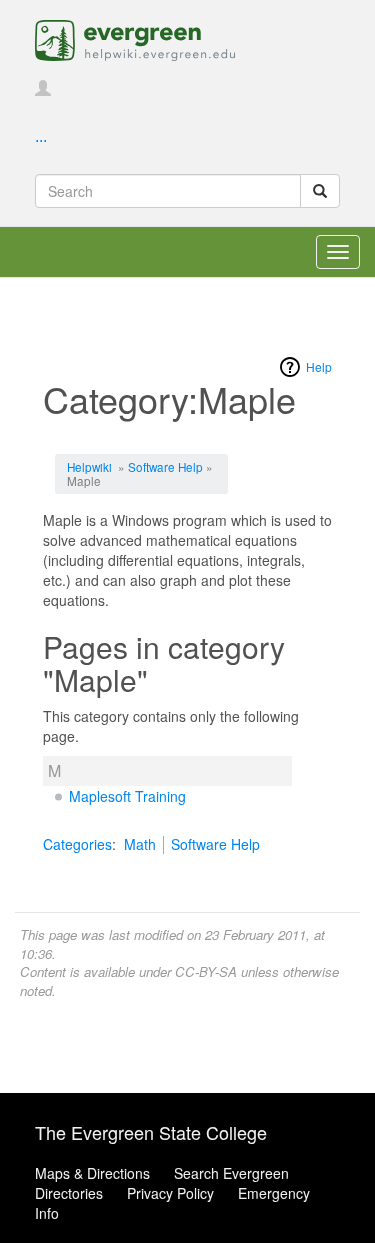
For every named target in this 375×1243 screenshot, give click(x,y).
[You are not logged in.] (43, 89)
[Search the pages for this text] (320, 191)
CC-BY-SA (206, 971)
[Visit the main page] (135, 38)
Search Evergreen (231, 1173)
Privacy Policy (170, 1193)
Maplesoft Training (127, 796)
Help (319, 366)
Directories (69, 1193)
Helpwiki (89, 466)
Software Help (165, 466)
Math (140, 844)
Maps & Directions (92, 1173)
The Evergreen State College (151, 1132)
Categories (77, 844)
